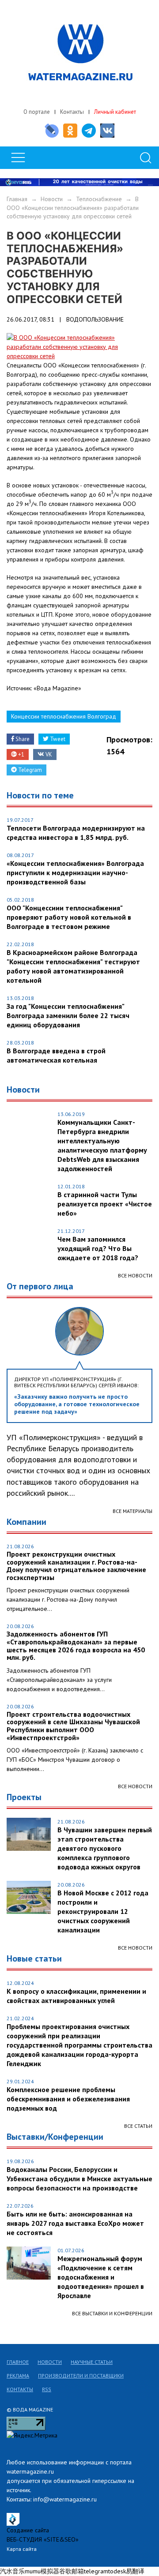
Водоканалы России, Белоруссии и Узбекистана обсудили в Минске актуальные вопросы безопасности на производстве (79, 2179)
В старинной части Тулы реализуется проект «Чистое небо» (105, 1204)
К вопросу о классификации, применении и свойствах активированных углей (76, 1996)
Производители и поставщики (81, 2376)
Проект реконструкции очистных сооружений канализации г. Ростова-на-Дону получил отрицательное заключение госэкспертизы (76, 1566)
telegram (96, 2571)
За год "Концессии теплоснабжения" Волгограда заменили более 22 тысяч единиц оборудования (68, 1015)
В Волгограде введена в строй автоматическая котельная (56, 1055)
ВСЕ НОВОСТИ (135, 1786)
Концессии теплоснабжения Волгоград (64, 716)
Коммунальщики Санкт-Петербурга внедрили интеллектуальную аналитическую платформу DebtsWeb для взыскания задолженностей (102, 1145)
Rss (47, 2389)
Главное (18, 2362)
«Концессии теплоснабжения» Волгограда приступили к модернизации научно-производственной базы (75, 872)
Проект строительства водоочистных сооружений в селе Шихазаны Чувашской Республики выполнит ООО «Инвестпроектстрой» (73, 1726)
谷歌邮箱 (72, 2571)
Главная (17, 199)
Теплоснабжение (99, 199)
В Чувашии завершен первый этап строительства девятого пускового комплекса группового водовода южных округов (105, 1848)
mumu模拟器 (42, 2571)
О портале (37, 112)
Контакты (72, 112)
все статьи (138, 2126)
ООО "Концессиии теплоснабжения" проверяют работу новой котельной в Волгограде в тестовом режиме (69, 917)
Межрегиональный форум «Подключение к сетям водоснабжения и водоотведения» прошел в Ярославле (101, 2277)
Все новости (135, 1275)
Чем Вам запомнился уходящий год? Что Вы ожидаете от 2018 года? (98, 1248)
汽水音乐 (12, 2571)
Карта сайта (22, 2549)
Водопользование (95, 319)
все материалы (132, 1511)
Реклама (18, 2376)
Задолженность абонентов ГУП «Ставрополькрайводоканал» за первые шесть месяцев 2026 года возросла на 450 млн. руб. (76, 1646)
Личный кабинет (115, 112)
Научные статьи (92, 2362)
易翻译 (135, 2571)
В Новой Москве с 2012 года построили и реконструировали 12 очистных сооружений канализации (103, 1911)
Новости (52, 199)
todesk (117, 2571)
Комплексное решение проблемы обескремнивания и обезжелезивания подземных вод (68, 2099)
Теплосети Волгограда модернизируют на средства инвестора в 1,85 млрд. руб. (76, 833)
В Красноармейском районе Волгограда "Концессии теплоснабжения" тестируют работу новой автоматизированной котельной (73, 966)
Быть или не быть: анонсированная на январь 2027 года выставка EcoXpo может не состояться (75, 2223)
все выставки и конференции (112, 2313)
